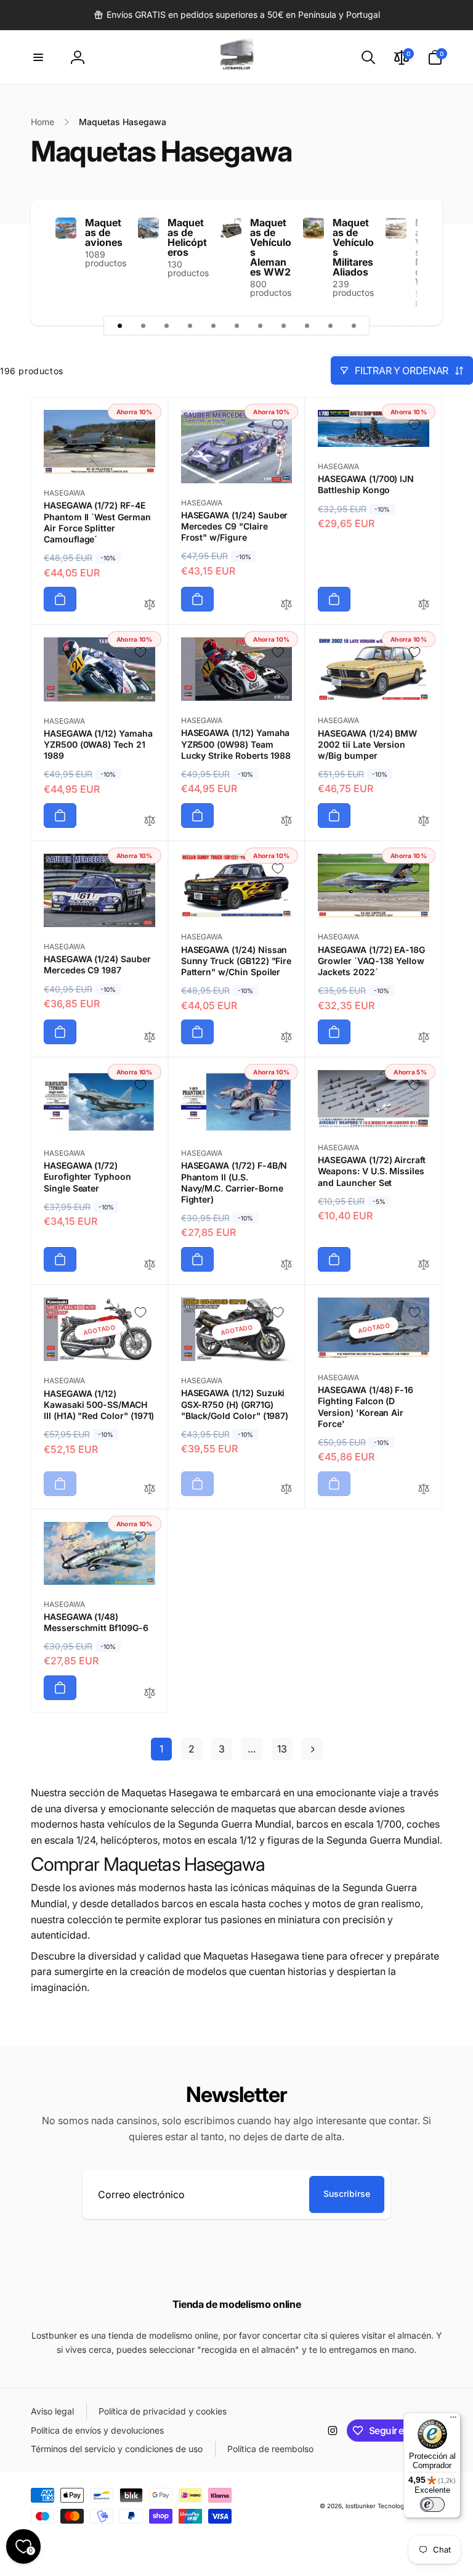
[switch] (432, 2504)
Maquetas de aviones (104, 232)
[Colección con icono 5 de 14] (213, 325)
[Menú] (453, 2420)
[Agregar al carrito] (60, 599)
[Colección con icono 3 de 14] (166, 325)
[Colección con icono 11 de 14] (354, 325)
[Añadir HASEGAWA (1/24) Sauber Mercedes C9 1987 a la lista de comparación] (150, 1038)
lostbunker (361, 2506)
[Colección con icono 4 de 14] (190, 325)
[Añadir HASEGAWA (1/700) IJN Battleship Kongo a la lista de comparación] (424, 605)
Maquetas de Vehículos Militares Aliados (353, 247)
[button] (38, 57)
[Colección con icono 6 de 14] (236, 325)
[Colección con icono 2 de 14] (143, 325)
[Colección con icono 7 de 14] (260, 325)
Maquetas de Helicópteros (187, 237)
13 (282, 1749)
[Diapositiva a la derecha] (411, 262)
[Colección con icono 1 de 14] (119, 325)
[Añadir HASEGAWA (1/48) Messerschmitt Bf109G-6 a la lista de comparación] (150, 1694)
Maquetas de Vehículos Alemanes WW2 (271, 247)
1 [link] (161, 1749)
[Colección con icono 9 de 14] (307, 325)
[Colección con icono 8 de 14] (283, 325)
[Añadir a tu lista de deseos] (140, 425)
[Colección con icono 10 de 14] (330, 325)
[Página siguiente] (312, 1749)
